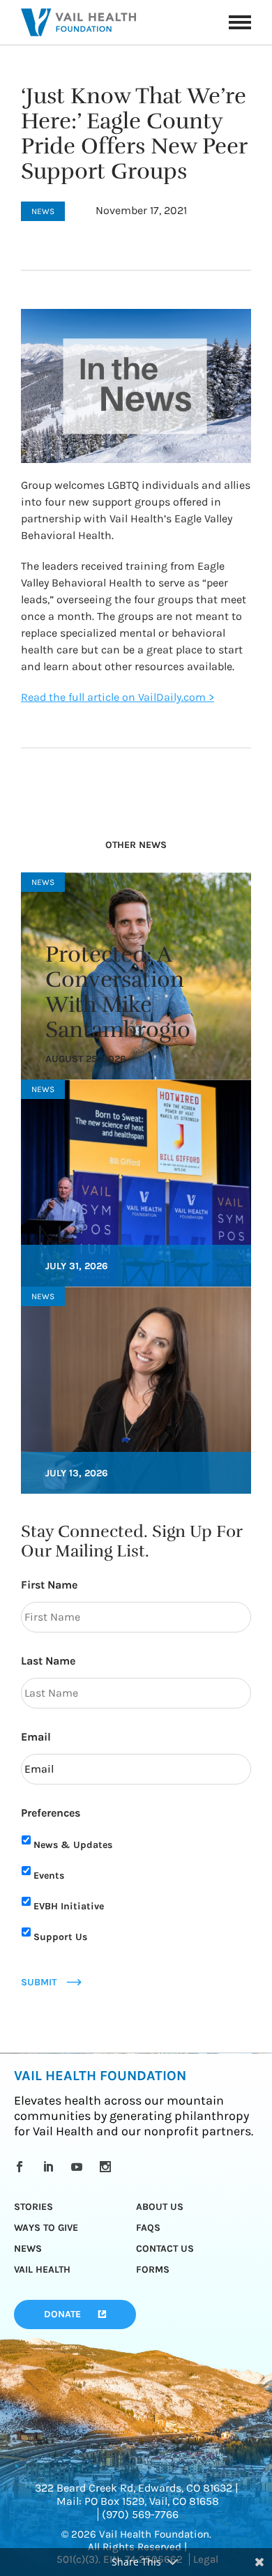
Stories (33, 2207)
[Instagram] (108, 2167)
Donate (62, 2314)
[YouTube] (79, 2167)
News (28, 2249)
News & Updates (73, 1845)
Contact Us (165, 2249)
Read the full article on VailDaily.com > (118, 697)
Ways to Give (46, 2228)
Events (49, 1876)
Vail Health (42, 2270)
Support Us (60, 1937)
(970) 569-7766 (140, 2514)
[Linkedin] (51, 2167)
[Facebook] (22, 2167)
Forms (153, 2270)
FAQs (148, 2228)
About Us (160, 2207)
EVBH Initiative (69, 1906)
